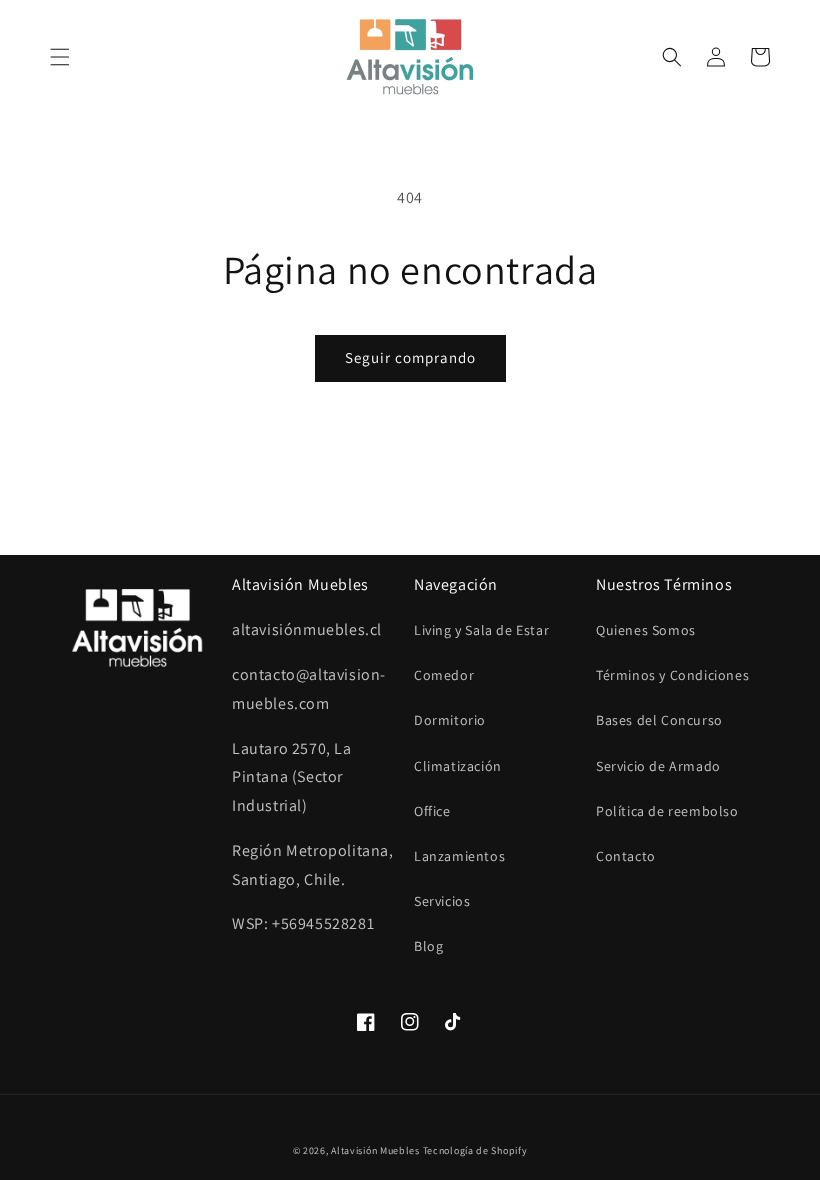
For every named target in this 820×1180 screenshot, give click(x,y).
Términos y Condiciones (672, 675)
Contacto (626, 856)
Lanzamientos (459, 856)
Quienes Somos (646, 630)
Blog (428, 946)
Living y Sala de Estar (481, 630)
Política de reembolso (667, 811)
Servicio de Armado (658, 766)
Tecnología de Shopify (475, 1150)
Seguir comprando (410, 357)
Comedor (444, 675)
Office (432, 811)
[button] (60, 57)
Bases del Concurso (659, 720)
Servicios (442, 901)
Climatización (458, 766)
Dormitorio (450, 720)
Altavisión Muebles (375, 1150)
